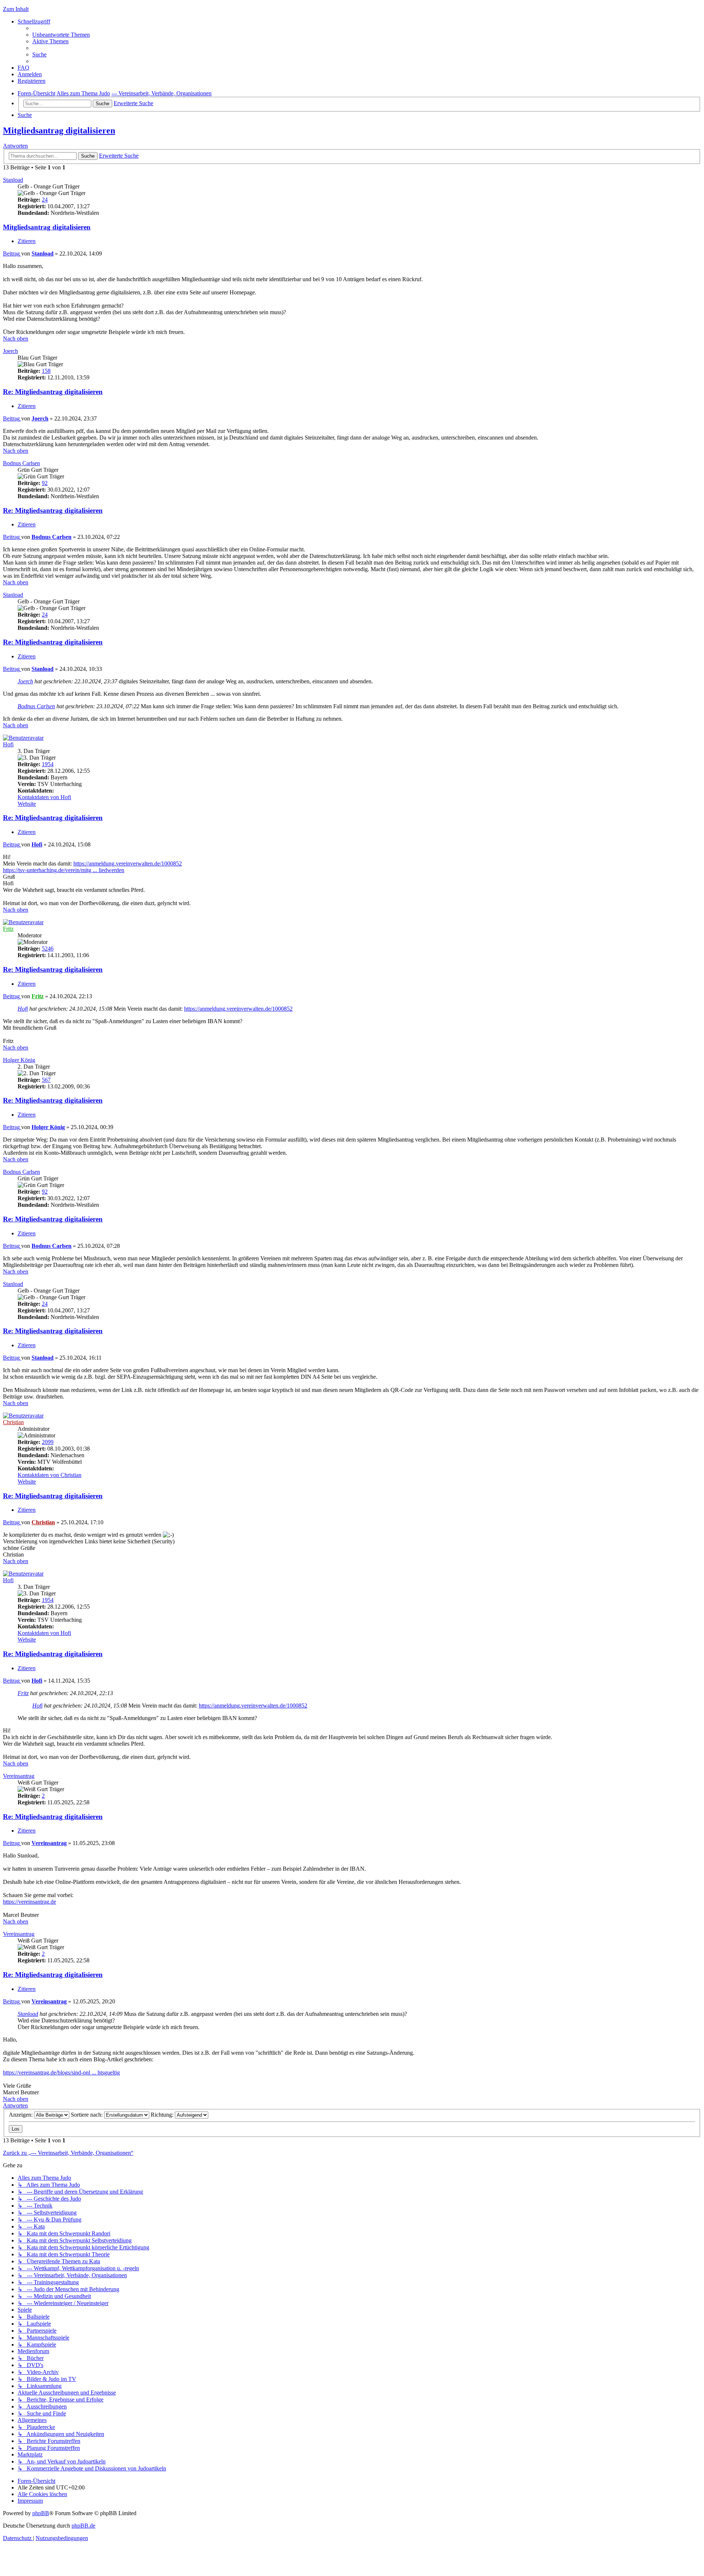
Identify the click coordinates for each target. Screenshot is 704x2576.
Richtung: (163, 2115)
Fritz (8, 929)
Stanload (13, 180)
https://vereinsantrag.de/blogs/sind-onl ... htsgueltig (61, 2072)
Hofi (8, 744)
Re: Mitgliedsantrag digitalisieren (53, 392)
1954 (48, 764)
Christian (13, 1422)
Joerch (10, 351)
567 (46, 1080)
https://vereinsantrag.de (30, 1902)
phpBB (41, 2513)
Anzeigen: (21, 2115)
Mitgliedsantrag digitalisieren (59, 131)
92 (45, 483)
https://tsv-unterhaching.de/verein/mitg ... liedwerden (64, 870)
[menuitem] (61, 35)
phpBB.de (83, 2526)
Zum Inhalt (16, 9)
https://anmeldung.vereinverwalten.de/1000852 (128, 863)
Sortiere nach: (87, 2115)
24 (45, 200)
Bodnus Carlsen (21, 463)
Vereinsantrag (19, 1776)
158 (46, 371)
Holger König (19, 1060)
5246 (48, 949)
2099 (48, 1442)
